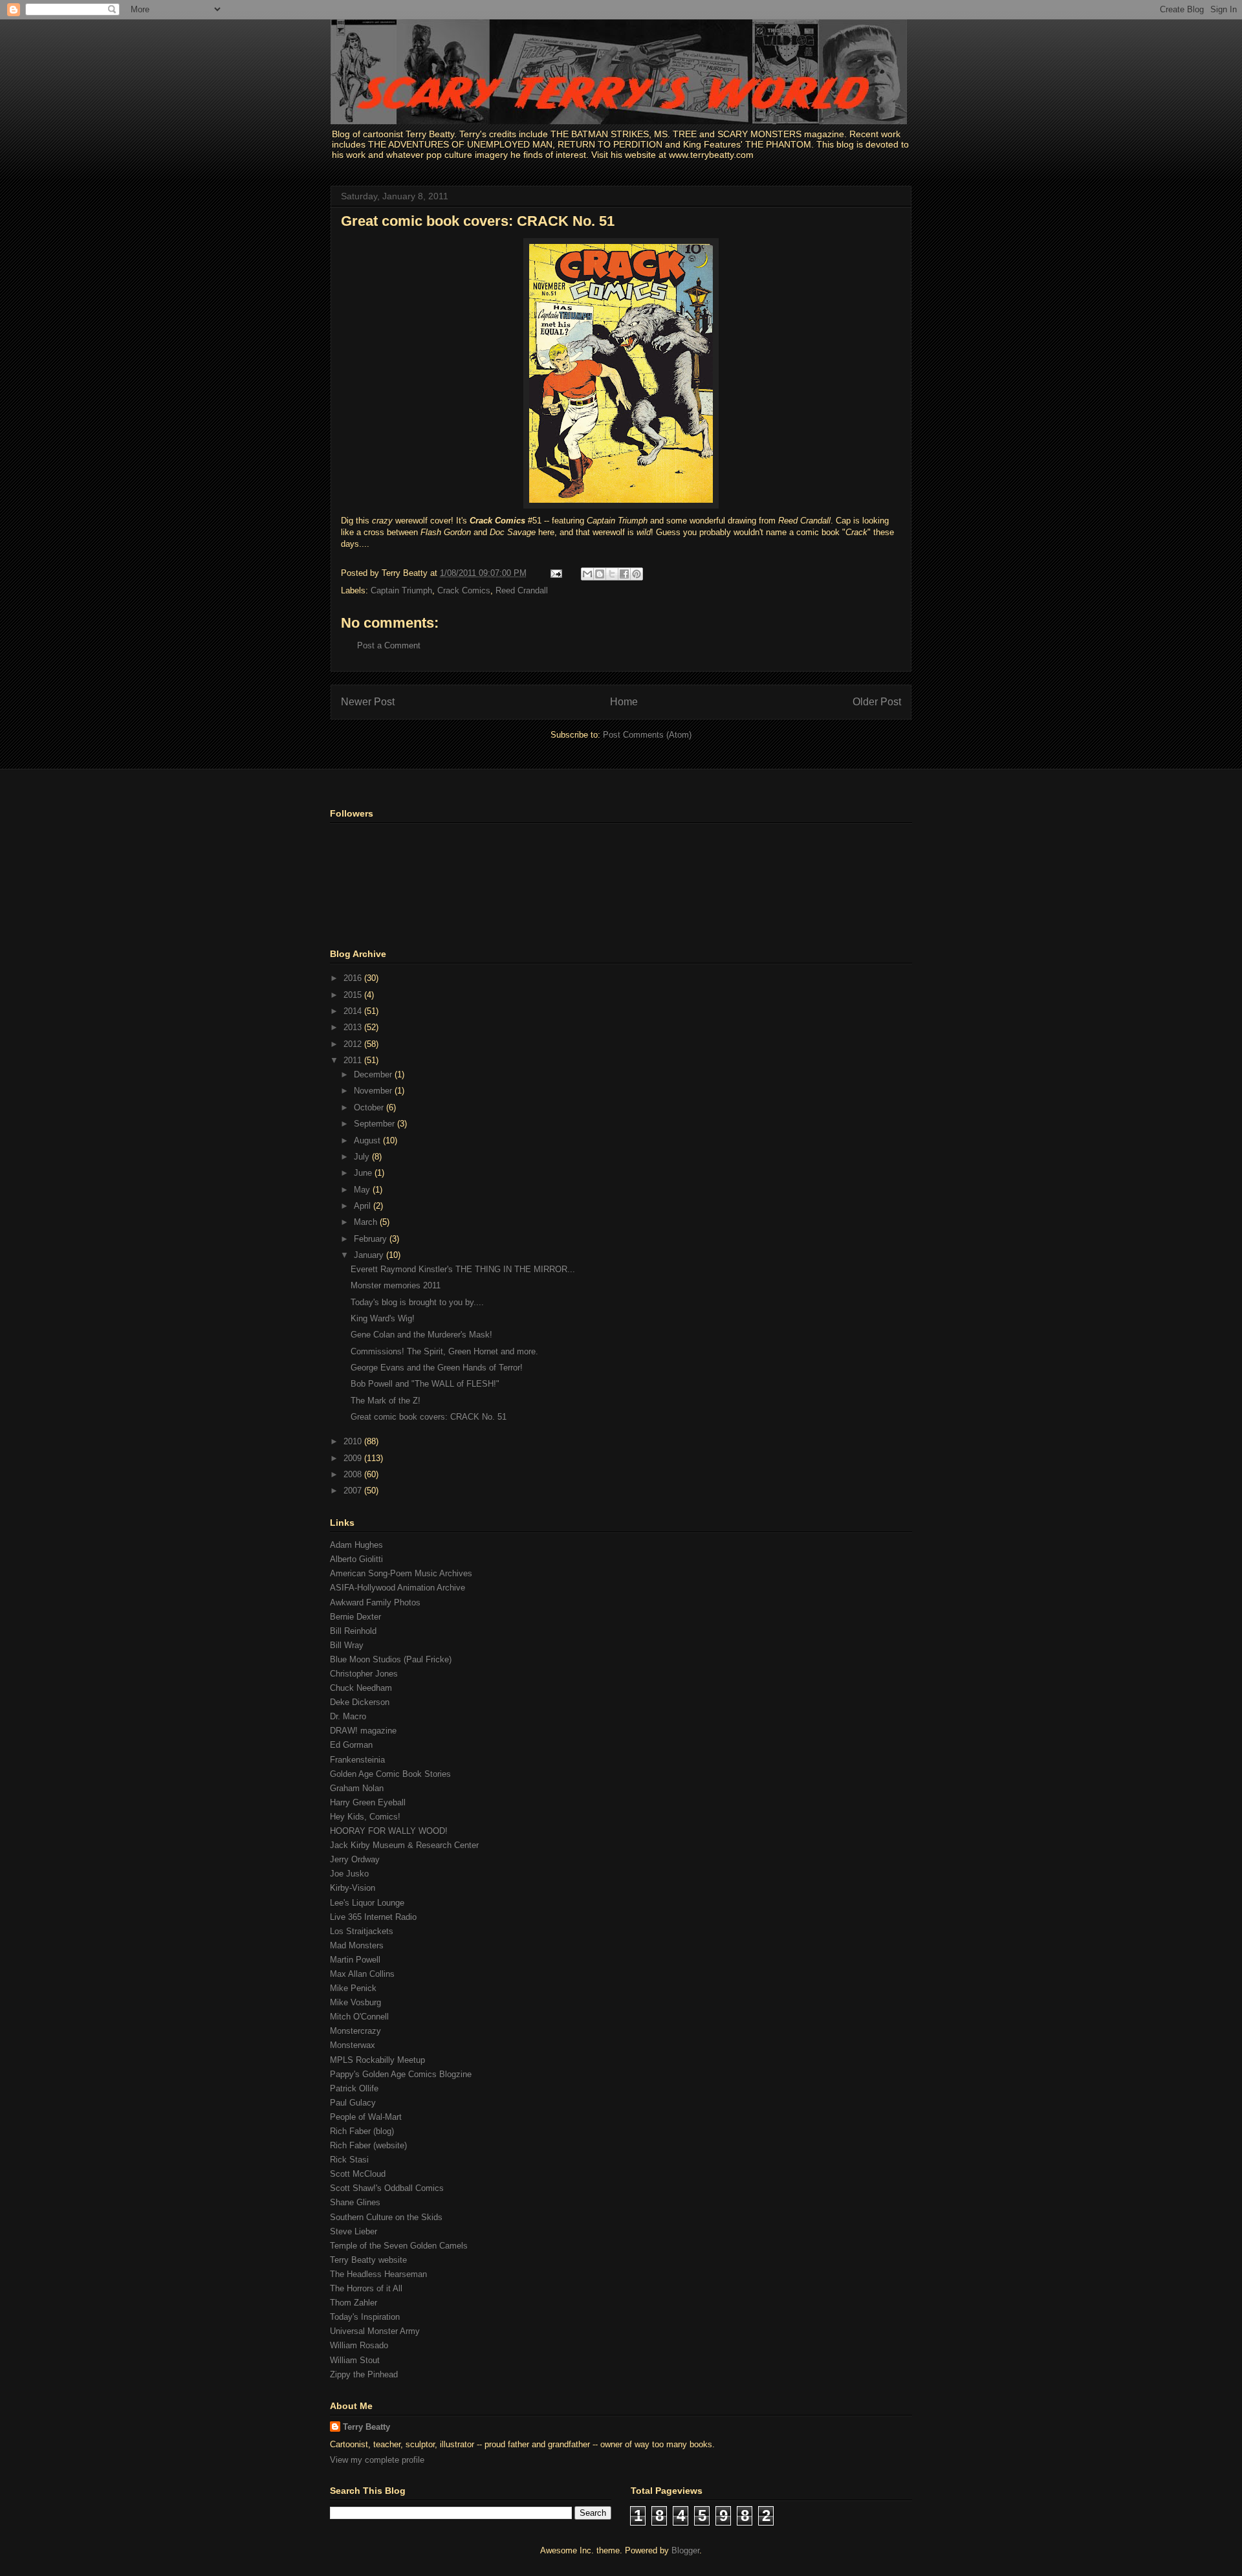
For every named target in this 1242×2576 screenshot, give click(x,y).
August (368, 1140)
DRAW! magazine (363, 1731)
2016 (354, 978)
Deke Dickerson (360, 1702)
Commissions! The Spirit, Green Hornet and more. (444, 1351)
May (363, 1190)
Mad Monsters (357, 1945)
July (363, 1157)
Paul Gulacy (353, 2103)
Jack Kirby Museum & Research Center (404, 1845)
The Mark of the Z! (386, 1401)
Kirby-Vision (353, 1888)
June (364, 1173)
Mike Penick (353, 1988)
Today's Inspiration (365, 2317)
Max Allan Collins (362, 1974)
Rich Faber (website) (368, 2145)
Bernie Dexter (355, 1617)
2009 (354, 1458)
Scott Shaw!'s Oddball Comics (387, 2188)
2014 (354, 1011)
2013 (354, 1027)
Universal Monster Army (375, 2331)
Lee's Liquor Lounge (367, 1903)
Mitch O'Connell (359, 2017)
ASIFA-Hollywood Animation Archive (398, 1588)
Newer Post (368, 702)
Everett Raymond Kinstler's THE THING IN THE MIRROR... (463, 1269)
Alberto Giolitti (356, 1559)
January (370, 1255)
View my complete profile (377, 2460)
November (374, 1091)
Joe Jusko (349, 1874)
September (376, 1124)
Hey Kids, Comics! (365, 1817)
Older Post (877, 702)
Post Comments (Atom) (647, 735)
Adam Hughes (356, 1545)
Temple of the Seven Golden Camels (399, 2246)
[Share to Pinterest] (637, 574)
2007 (354, 1491)
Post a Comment (389, 645)
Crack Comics (464, 590)
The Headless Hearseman (378, 2274)
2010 (354, 1441)
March (367, 1222)
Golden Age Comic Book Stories (390, 1774)
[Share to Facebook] (624, 574)
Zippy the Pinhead (364, 2374)
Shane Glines (355, 2202)
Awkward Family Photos (375, 1602)
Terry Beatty (366, 2427)
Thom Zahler (354, 2303)
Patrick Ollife (354, 2088)
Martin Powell (355, 1960)
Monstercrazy (355, 2031)
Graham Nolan (357, 1788)
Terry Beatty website (368, 2260)
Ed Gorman (351, 1745)
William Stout (355, 2360)
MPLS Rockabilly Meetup (377, 2060)
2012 (354, 1044)
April (364, 1206)
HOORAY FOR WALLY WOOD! (389, 1831)
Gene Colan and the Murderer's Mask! (421, 1335)
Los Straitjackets (362, 1931)
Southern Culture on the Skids (386, 2217)
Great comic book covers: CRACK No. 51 (478, 221)
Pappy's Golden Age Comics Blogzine (401, 2074)
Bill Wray (347, 1645)
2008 (354, 1474)
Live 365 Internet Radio (373, 1917)
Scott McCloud (358, 2174)
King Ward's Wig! (383, 1318)
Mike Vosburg (355, 2002)
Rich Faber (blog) (362, 2131)
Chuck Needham (361, 1688)
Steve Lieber (354, 2231)
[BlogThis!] (600, 574)
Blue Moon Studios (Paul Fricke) (391, 1659)
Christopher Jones (364, 1674)
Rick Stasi (349, 2160)
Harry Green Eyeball (368, 1802)
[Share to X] (612, 574)
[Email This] (587, 574)
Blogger (685, 2550)
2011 (354, 1060)
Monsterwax (353, 2045)
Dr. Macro (348, 1716)
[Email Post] (555, 573)
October (370, 1107)
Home (624, 702)
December (374, 1074)
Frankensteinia (357, 1760)
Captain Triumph (401, 590)
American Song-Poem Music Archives (401, 1573)
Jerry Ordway (355, 1859)
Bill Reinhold (353, 1631)
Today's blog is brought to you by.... (417, 1302)
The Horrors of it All (366, 2288)
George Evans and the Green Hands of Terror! (437, 1368)
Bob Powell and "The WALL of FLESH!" (425, 1384)
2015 (354, 995)
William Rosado (359, 2345)
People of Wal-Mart (366, 2117)
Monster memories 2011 (396, 1285)
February (372, 1239)
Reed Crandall (522, 590)
